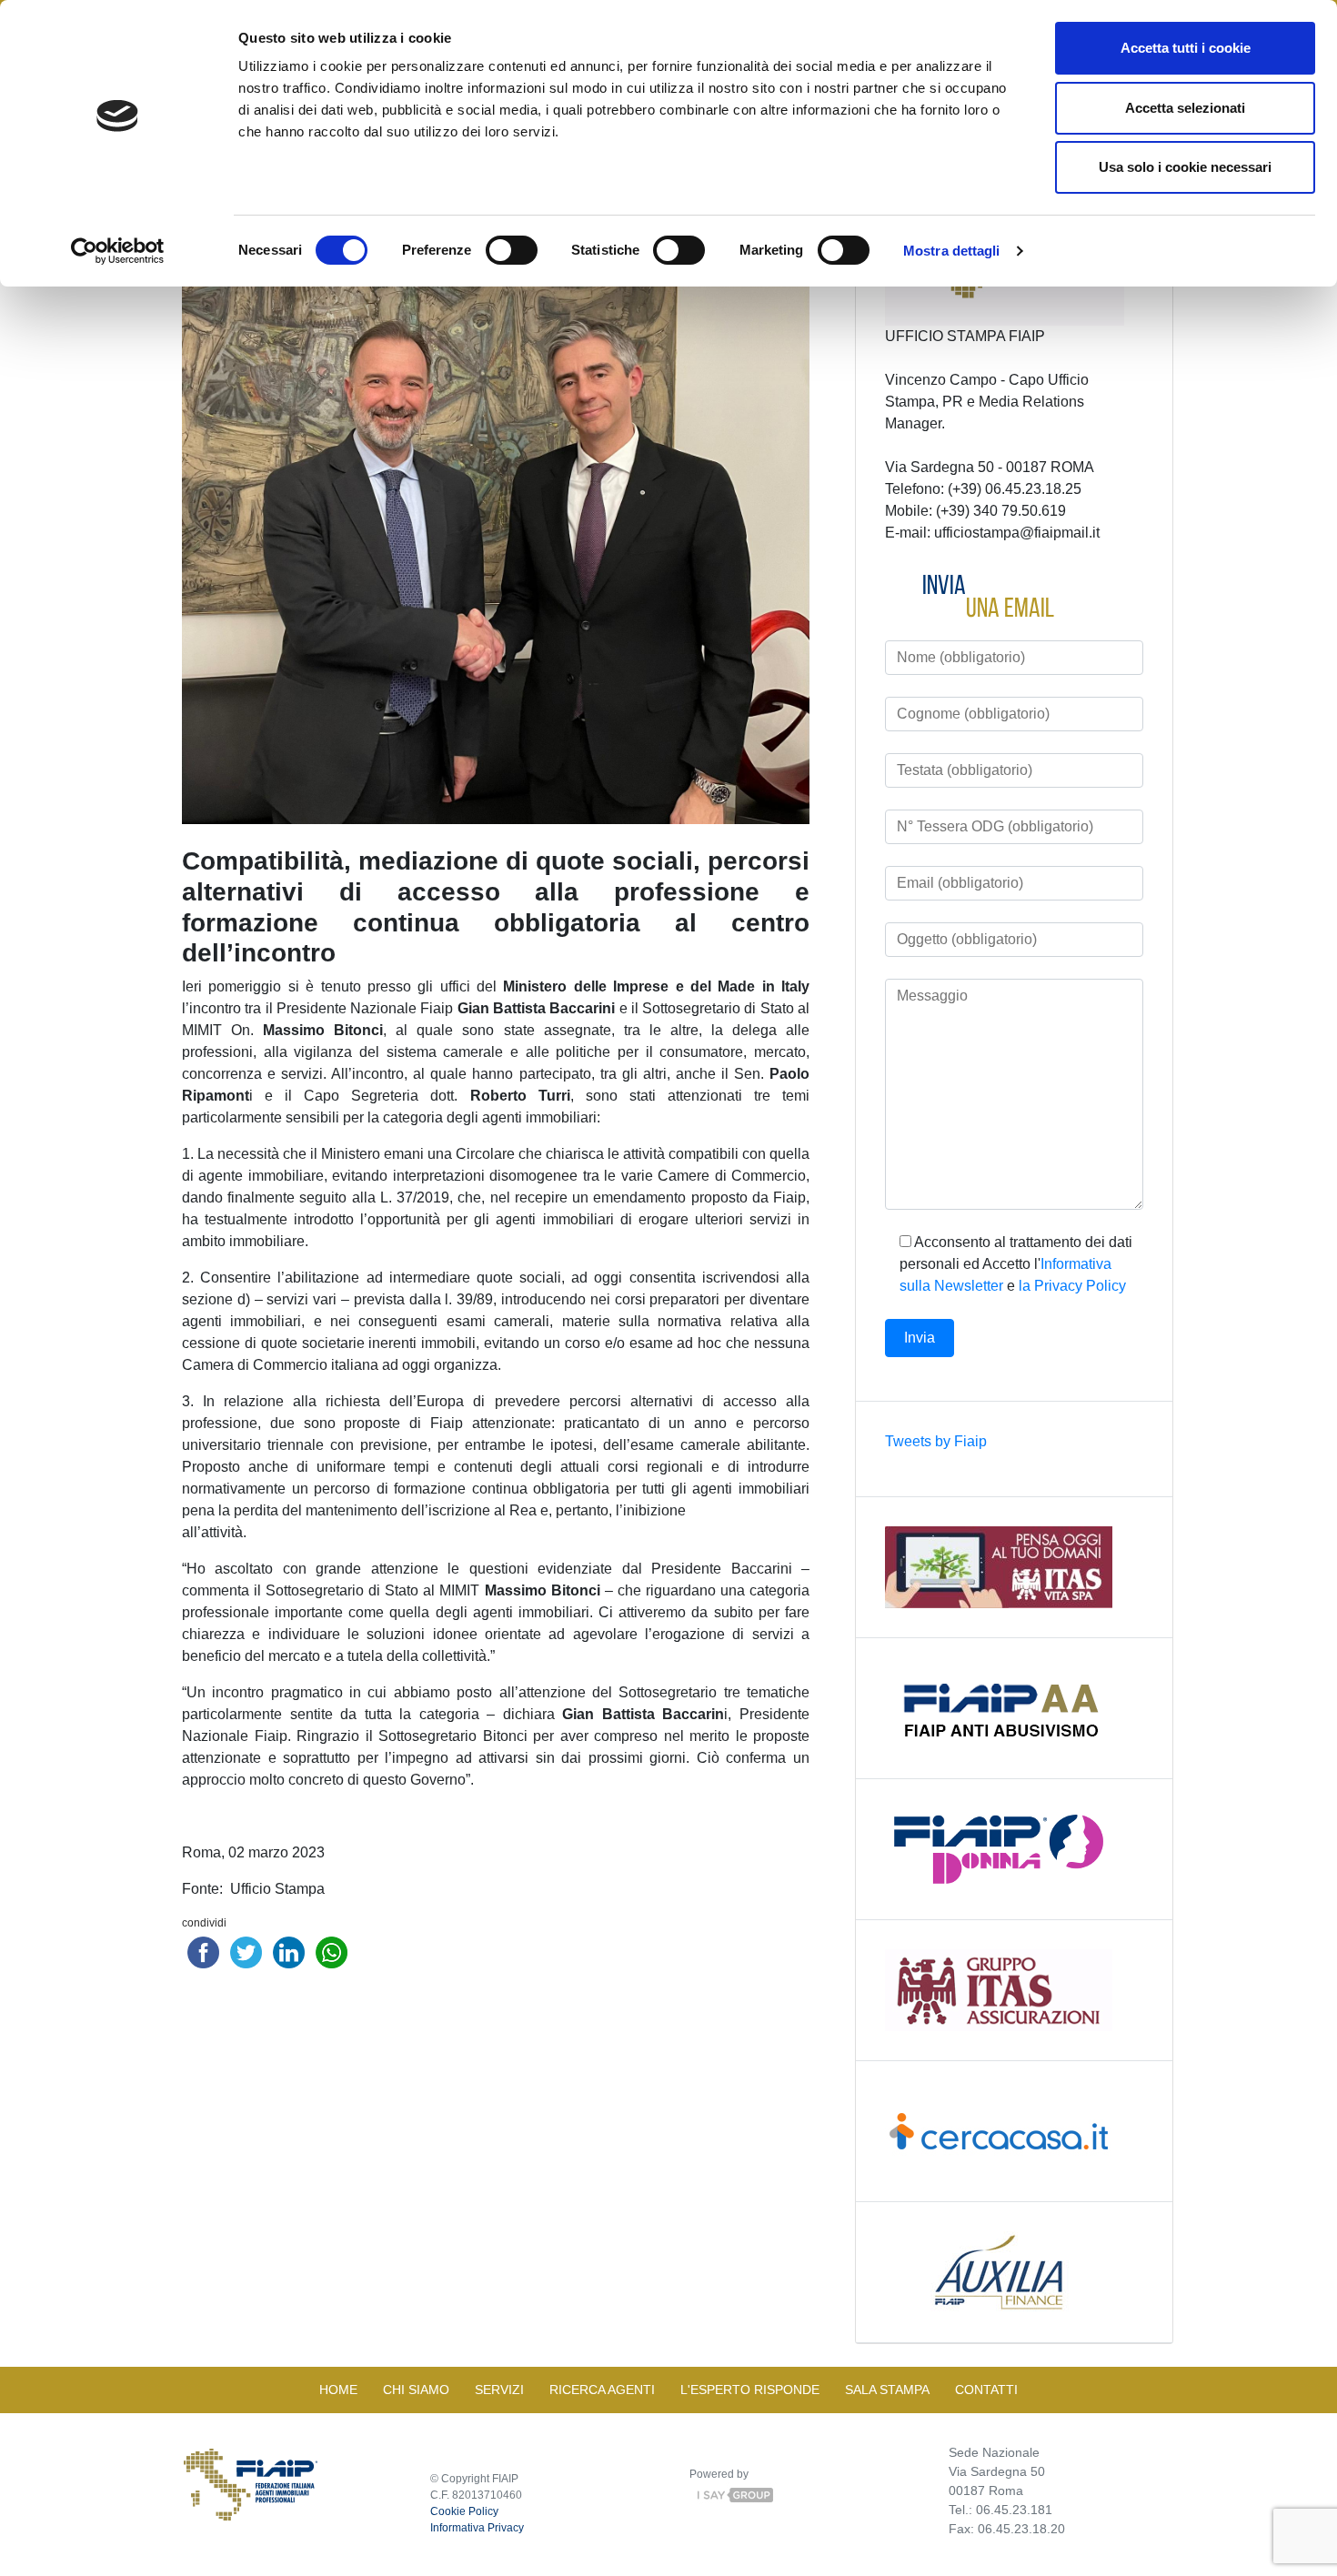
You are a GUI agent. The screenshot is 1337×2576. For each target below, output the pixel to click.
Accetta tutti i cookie (1186, 48)
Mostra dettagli (952, 251)
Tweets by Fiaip (936, 1441)
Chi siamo (416, 2390)
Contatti (986, 2390)
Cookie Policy (464, 2511)
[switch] (512, 250)
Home (338, 2390)
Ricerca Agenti (602, 2390)
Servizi (499, 2390)
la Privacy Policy (1072, 1286)
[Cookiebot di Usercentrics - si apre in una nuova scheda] (118, 251)
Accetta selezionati (1185, 108)
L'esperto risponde (750, 2390)
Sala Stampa (887, 2390)
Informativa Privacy (477, 2528)
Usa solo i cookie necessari (1185, 167)
